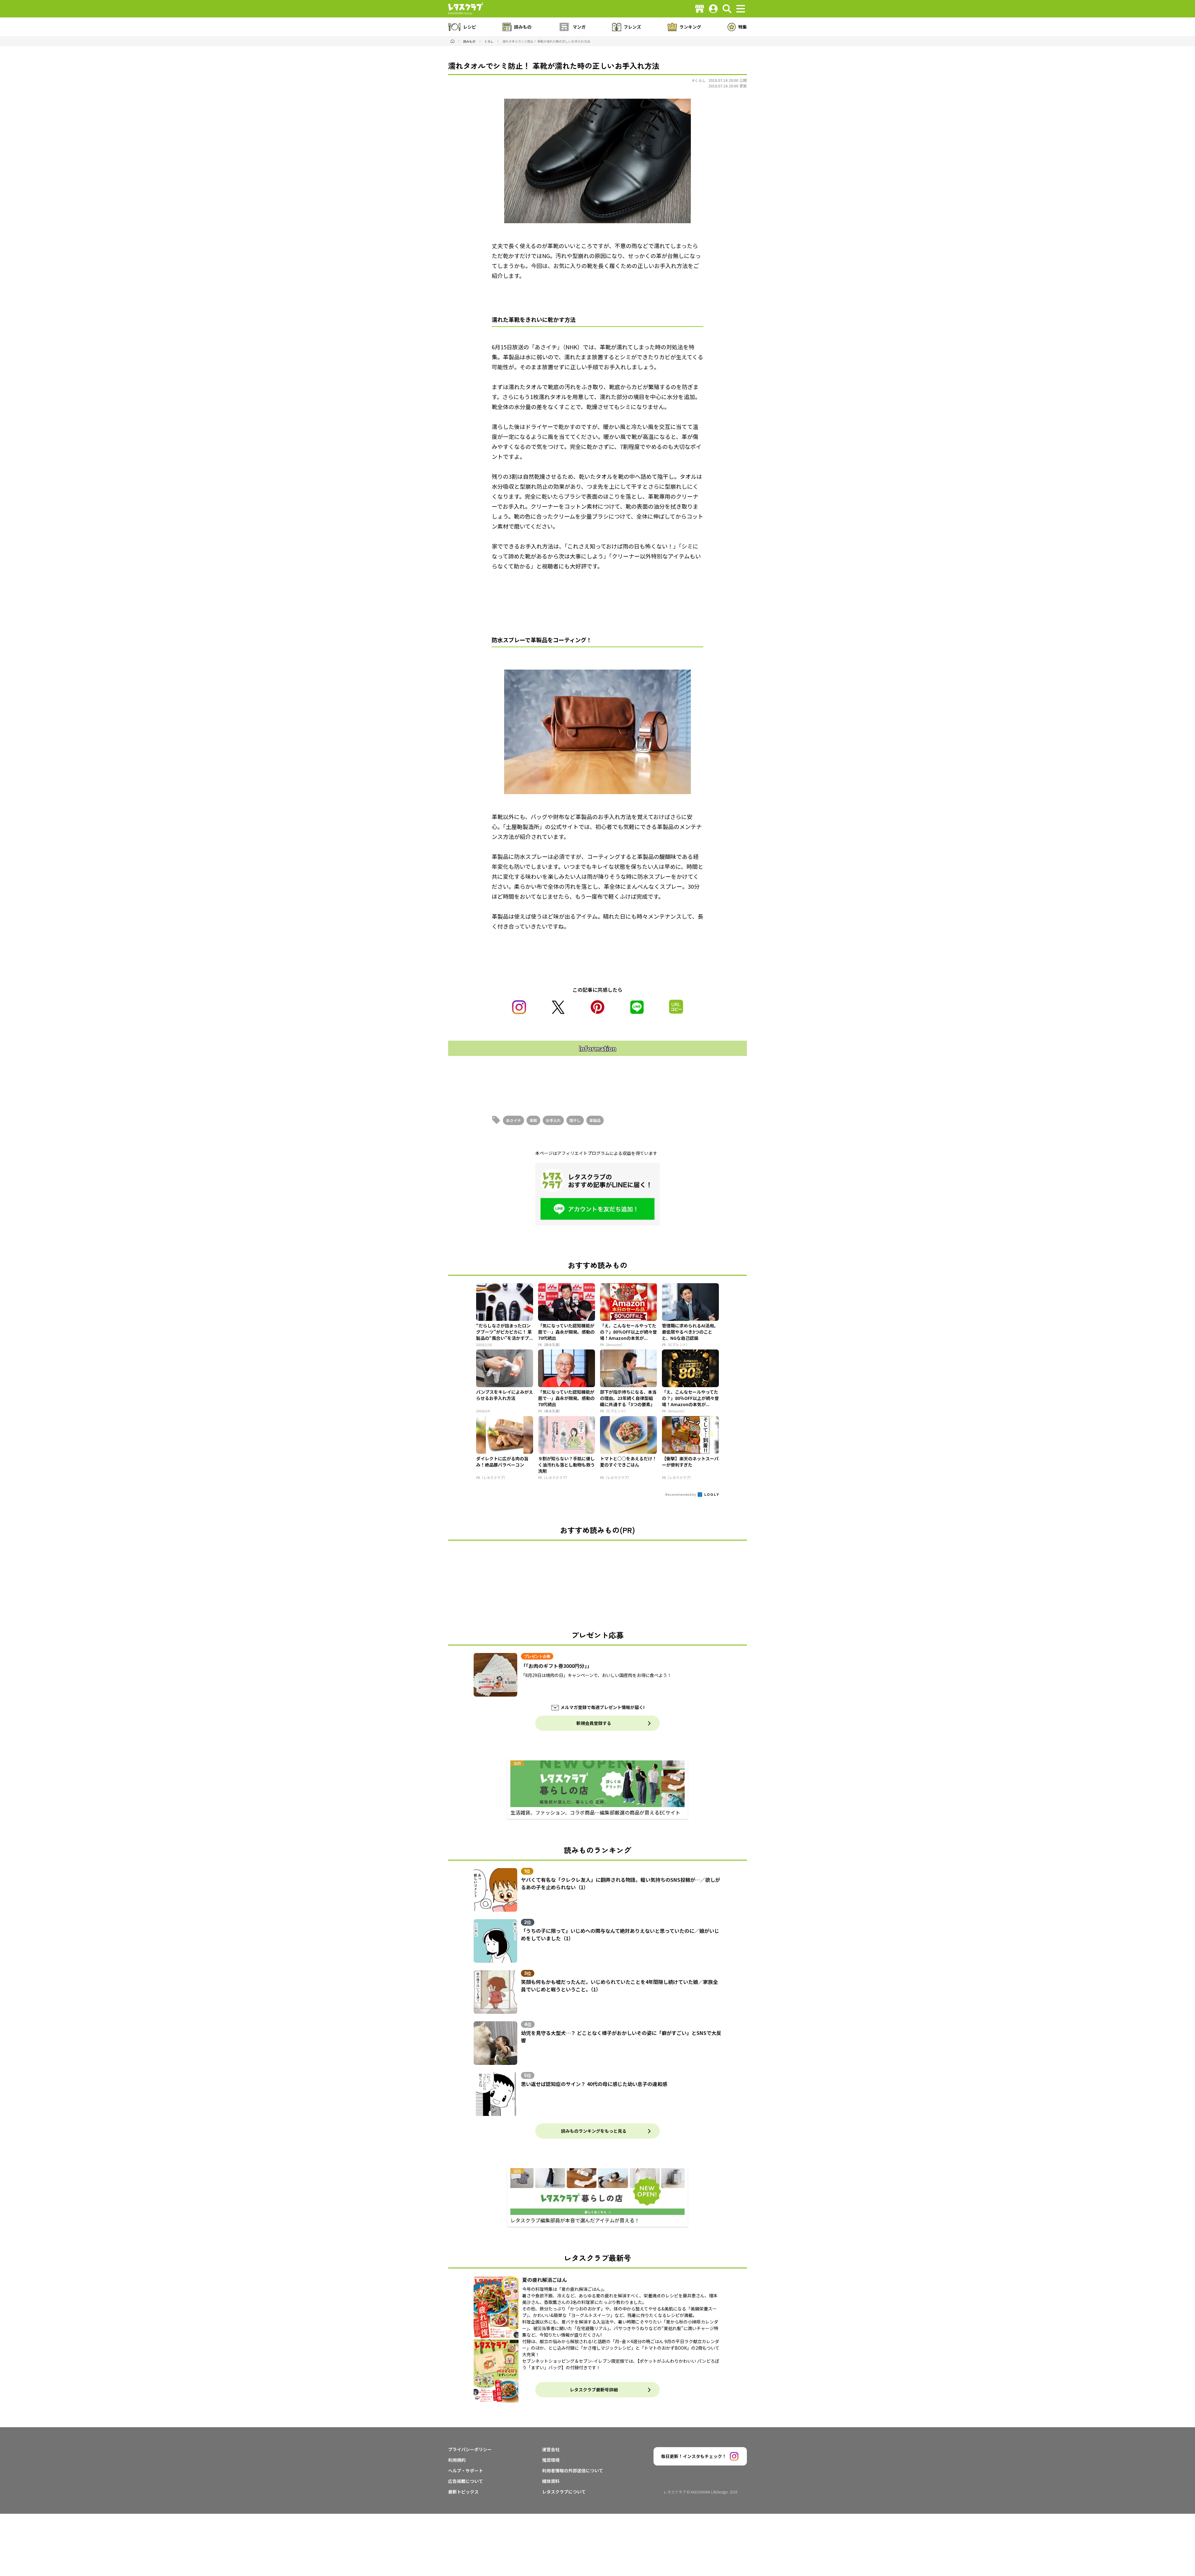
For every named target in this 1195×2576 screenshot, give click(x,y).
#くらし (699, 80)
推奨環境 (551, 2460)
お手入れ (553, 1120)
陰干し (575, 1120)
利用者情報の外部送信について (573, 2470)
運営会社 (551, 2449)
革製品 (595, 1120)
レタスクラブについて (564, 2492)
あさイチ (513, 1120)
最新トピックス (463, 2492)
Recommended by (681, 1494)
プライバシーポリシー (470, 2449)
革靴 (533, 1120)
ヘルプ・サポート (466, 2470)
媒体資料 (551, 2481)
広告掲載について (466, 2481)
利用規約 (457, 2460)
